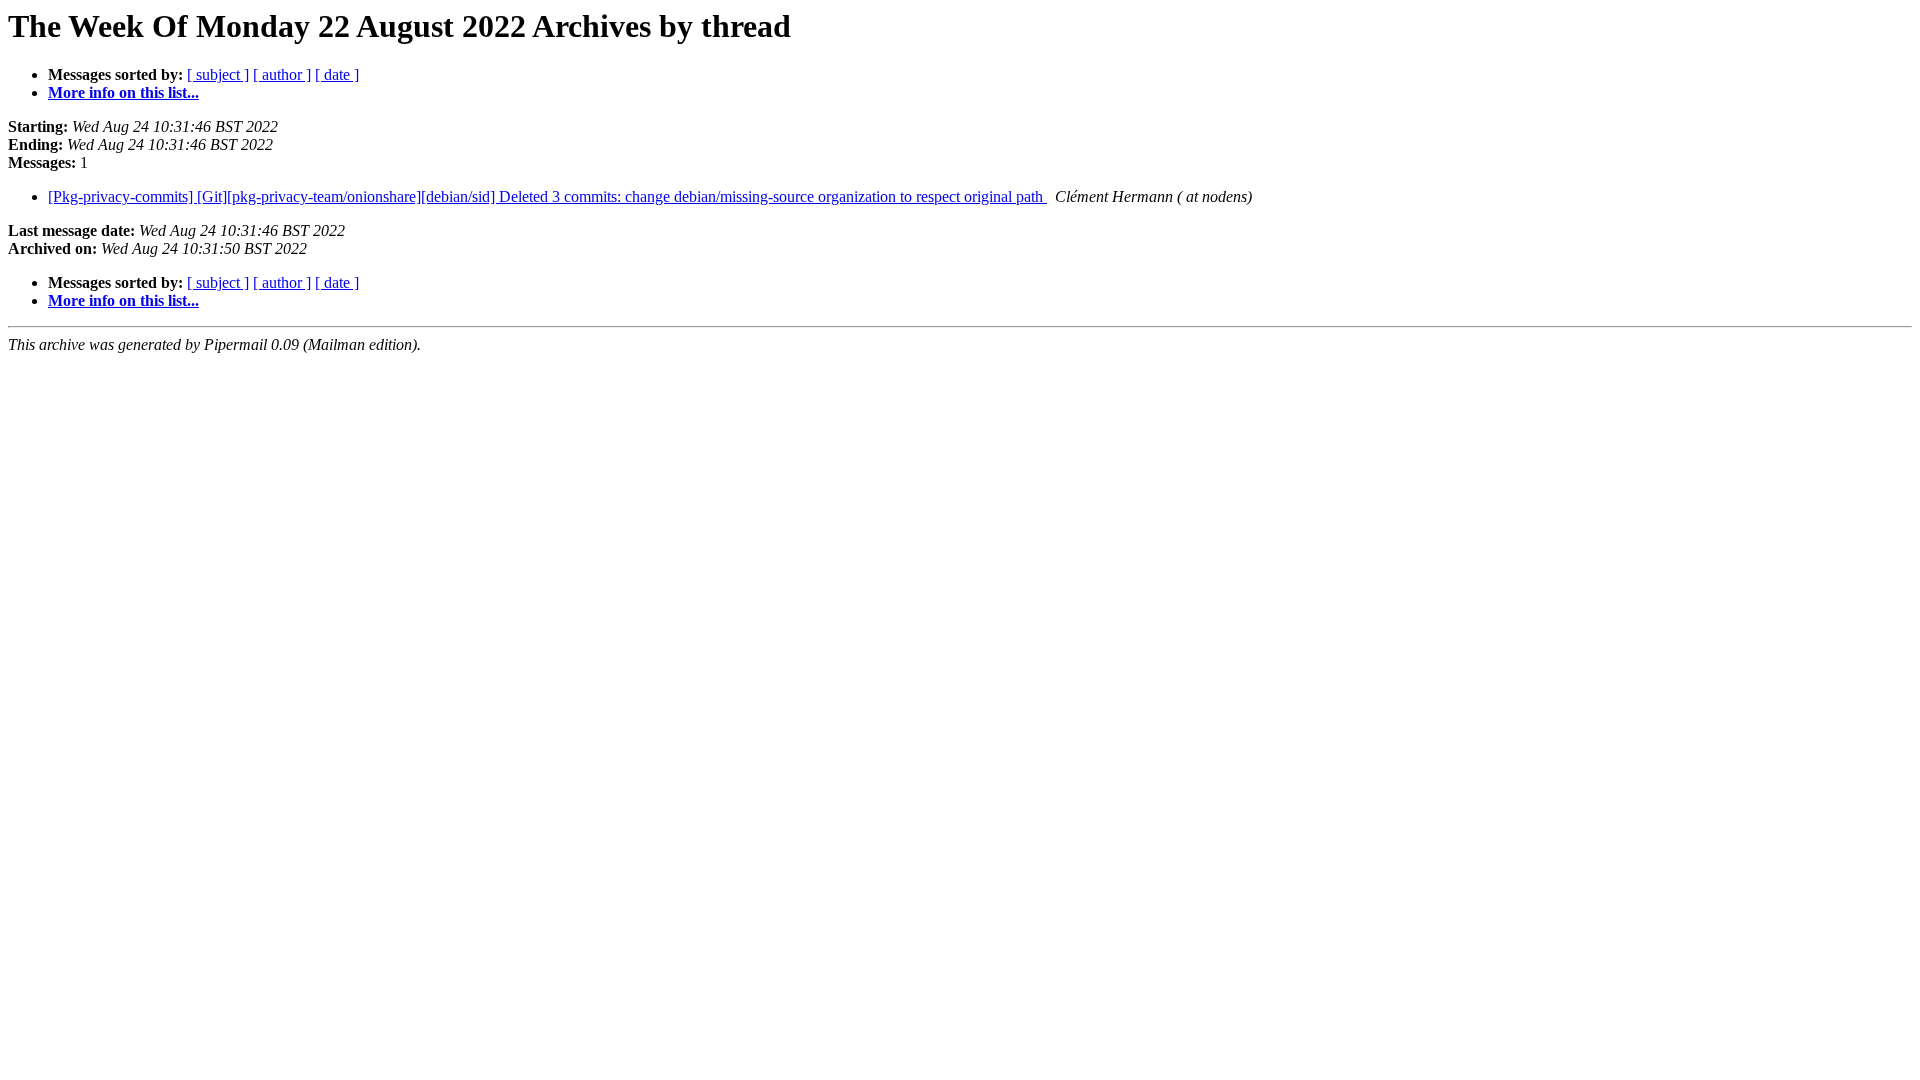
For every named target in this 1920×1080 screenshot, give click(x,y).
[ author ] (282, 74)
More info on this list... (123, 92)
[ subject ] (218, 74)
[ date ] (337, 74)
